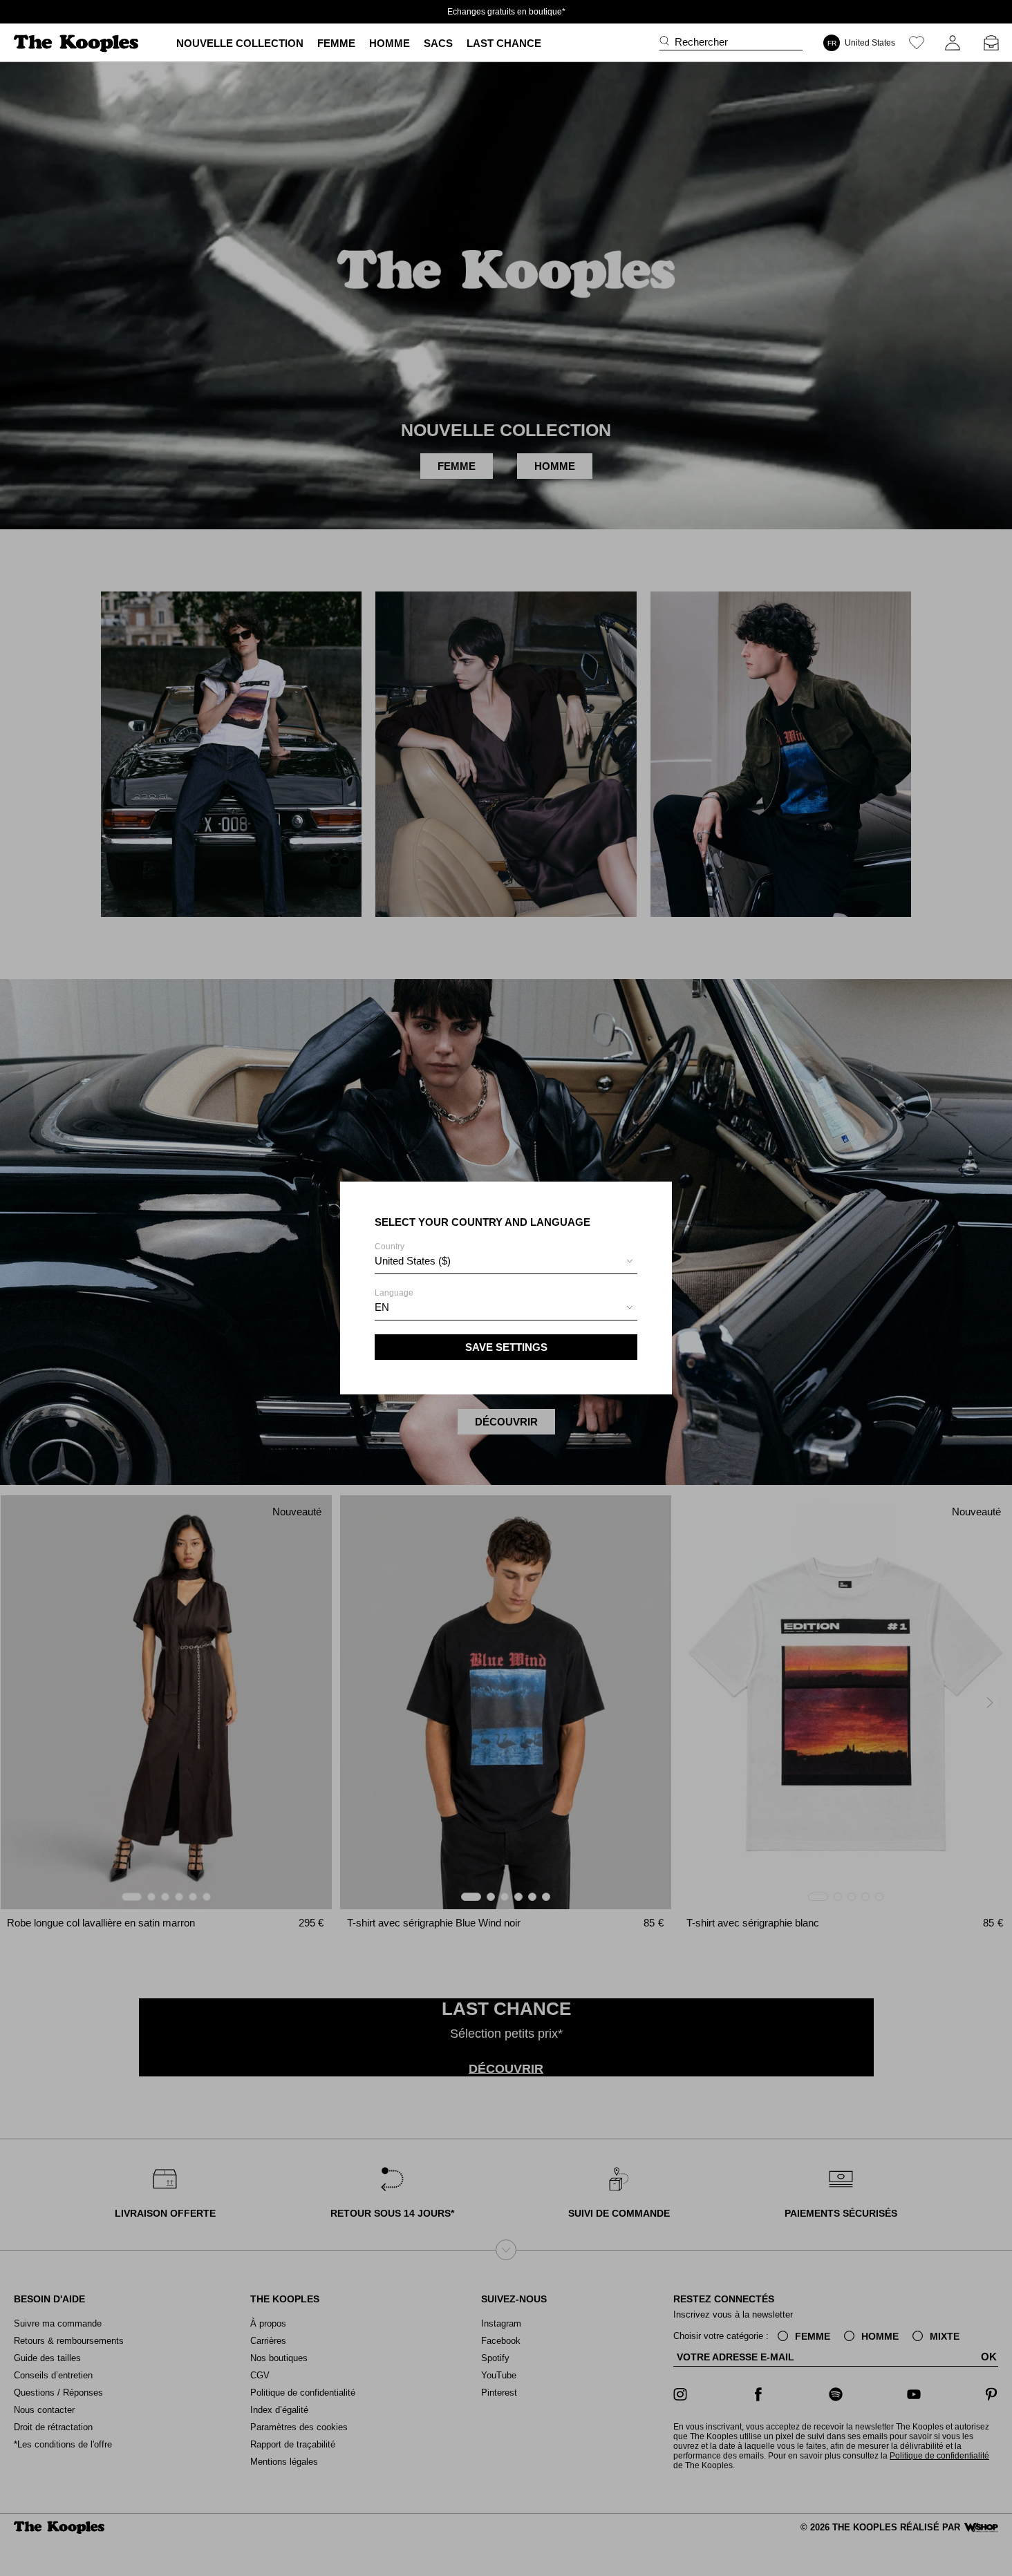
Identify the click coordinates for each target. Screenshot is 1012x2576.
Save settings (506, 1347)
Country (413, 1254)
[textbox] (506, 1261)
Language (394, 1300)
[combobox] (506, 1263)
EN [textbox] (382, 1307)
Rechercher (701, 42)
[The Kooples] (78, 43)
